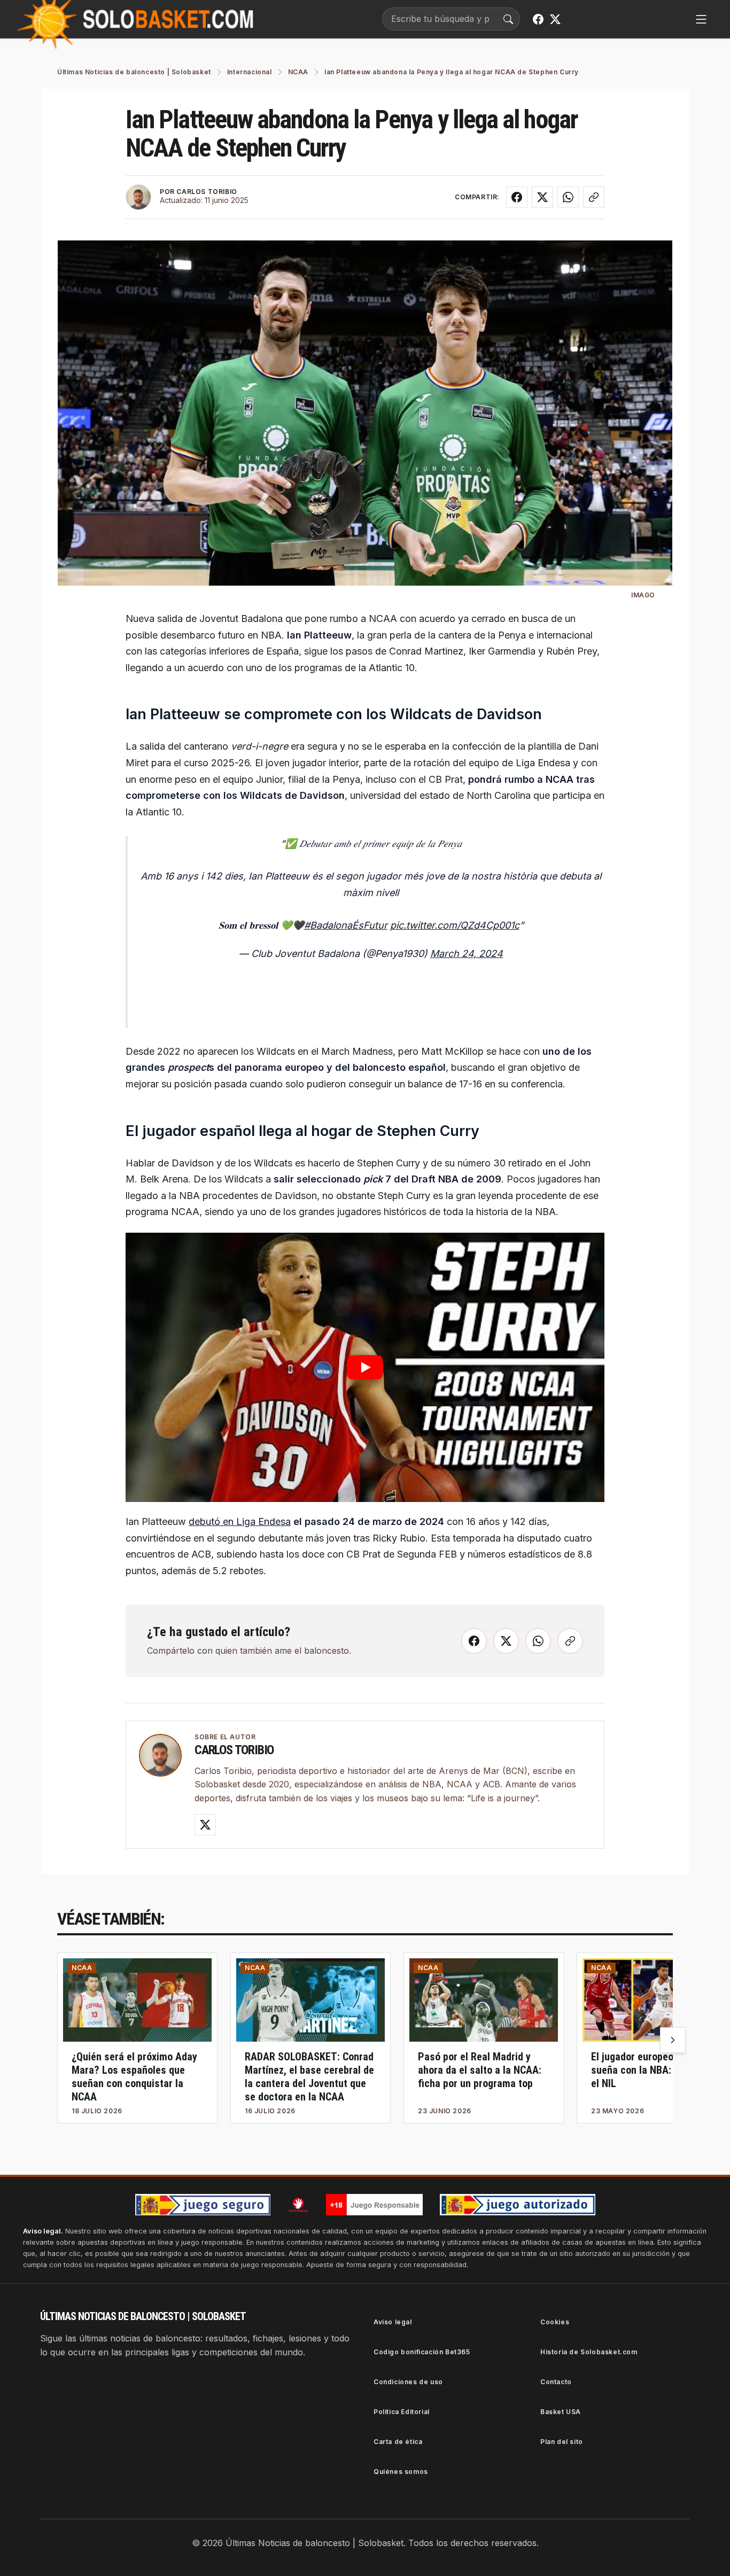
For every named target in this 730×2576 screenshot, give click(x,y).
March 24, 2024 (467, 954)
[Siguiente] (673, 2040)
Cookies (555, 2322)
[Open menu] (701, 19)
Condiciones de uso (408, 2382)
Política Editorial (402, 2412)
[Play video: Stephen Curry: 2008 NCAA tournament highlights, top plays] (365, 1367)
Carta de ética (398, 2442)
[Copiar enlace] (594, 197)
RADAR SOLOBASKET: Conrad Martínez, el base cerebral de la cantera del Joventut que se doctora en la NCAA (309, 2077)
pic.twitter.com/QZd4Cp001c (455, 925)
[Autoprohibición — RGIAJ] (298, 2205)
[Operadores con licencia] (518, 2205)
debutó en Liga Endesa (240, 1522)
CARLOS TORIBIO (207, 192)
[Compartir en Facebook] (517, 197)
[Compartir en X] (542, 197)
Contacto (556, 2382)
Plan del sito (562, 2442)
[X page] (555, 19)
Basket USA (561, 2412)
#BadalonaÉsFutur (346, 925)
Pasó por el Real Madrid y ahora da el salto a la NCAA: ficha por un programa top (480, 2070)
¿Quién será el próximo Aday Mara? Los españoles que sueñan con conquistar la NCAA (134, 2077)
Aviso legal (393, 2322)
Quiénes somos (401, 2472)
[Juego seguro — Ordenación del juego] (203, 2205)
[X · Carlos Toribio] (205, 1825)
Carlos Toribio (234, 1750)
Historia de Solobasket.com (589, 2352)
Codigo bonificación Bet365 (422, 2352)
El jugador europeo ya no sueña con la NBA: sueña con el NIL (655, 2070)
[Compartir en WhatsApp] (568, 197)
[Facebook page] (538, 19)
